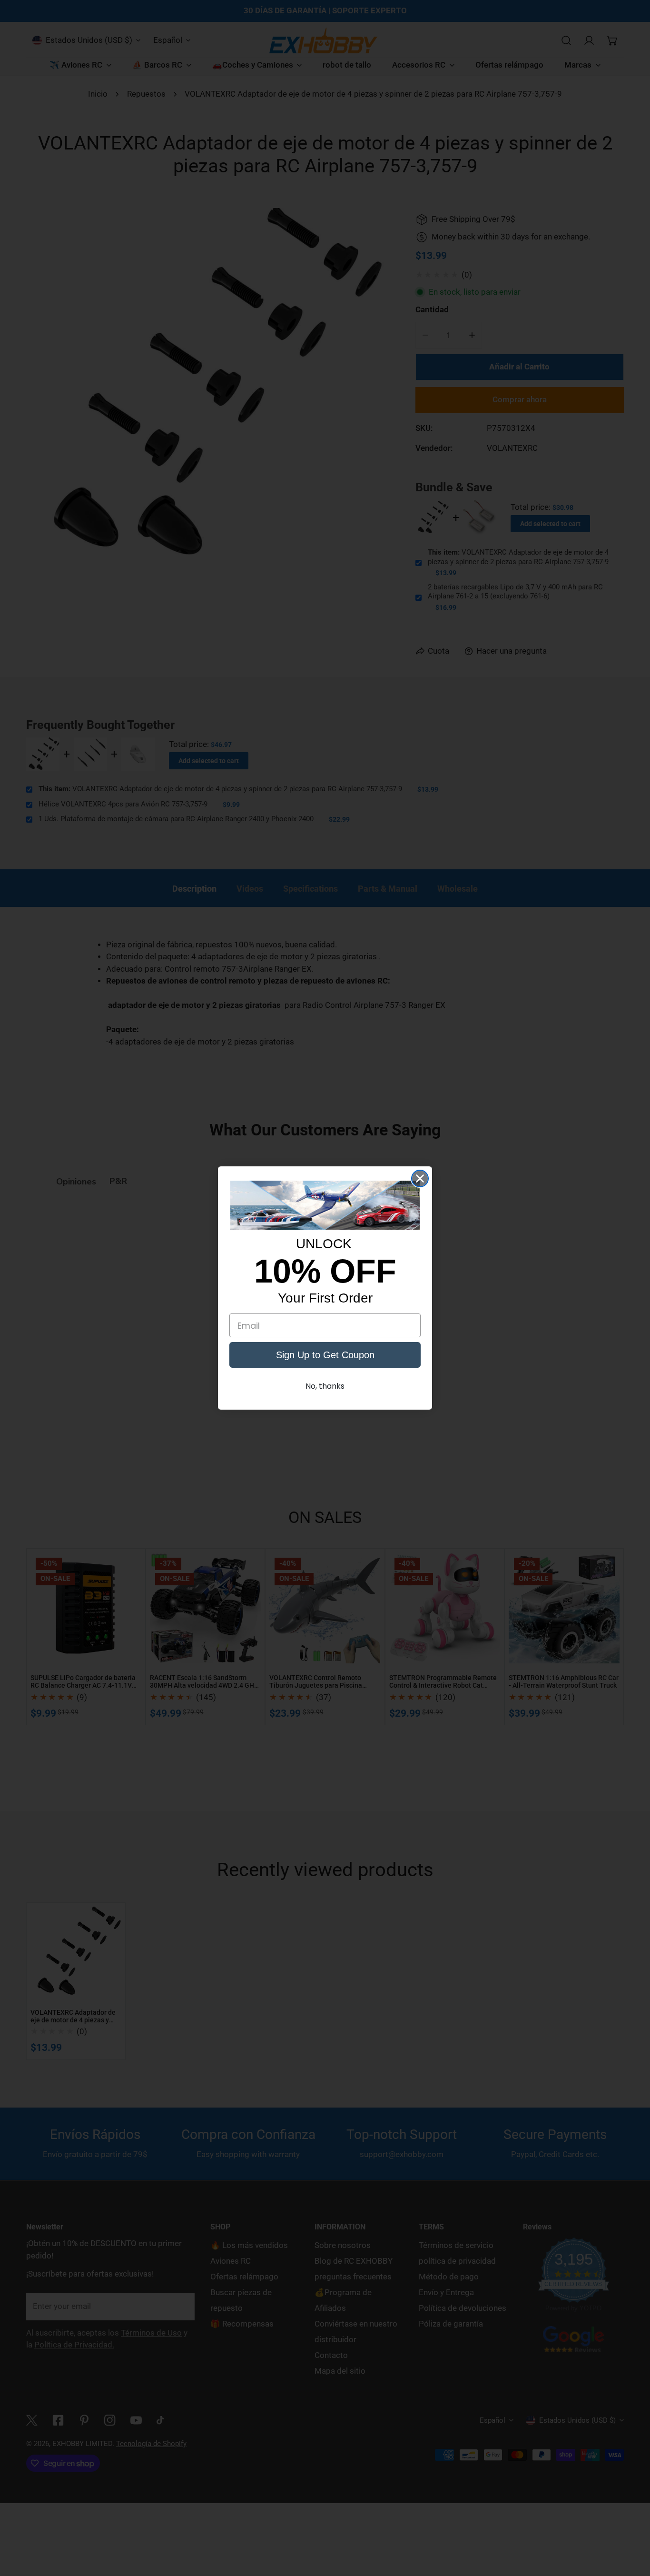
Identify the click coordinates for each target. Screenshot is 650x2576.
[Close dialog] (420, 1179)
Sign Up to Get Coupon (325, 1355)
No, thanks (325, 1386)
